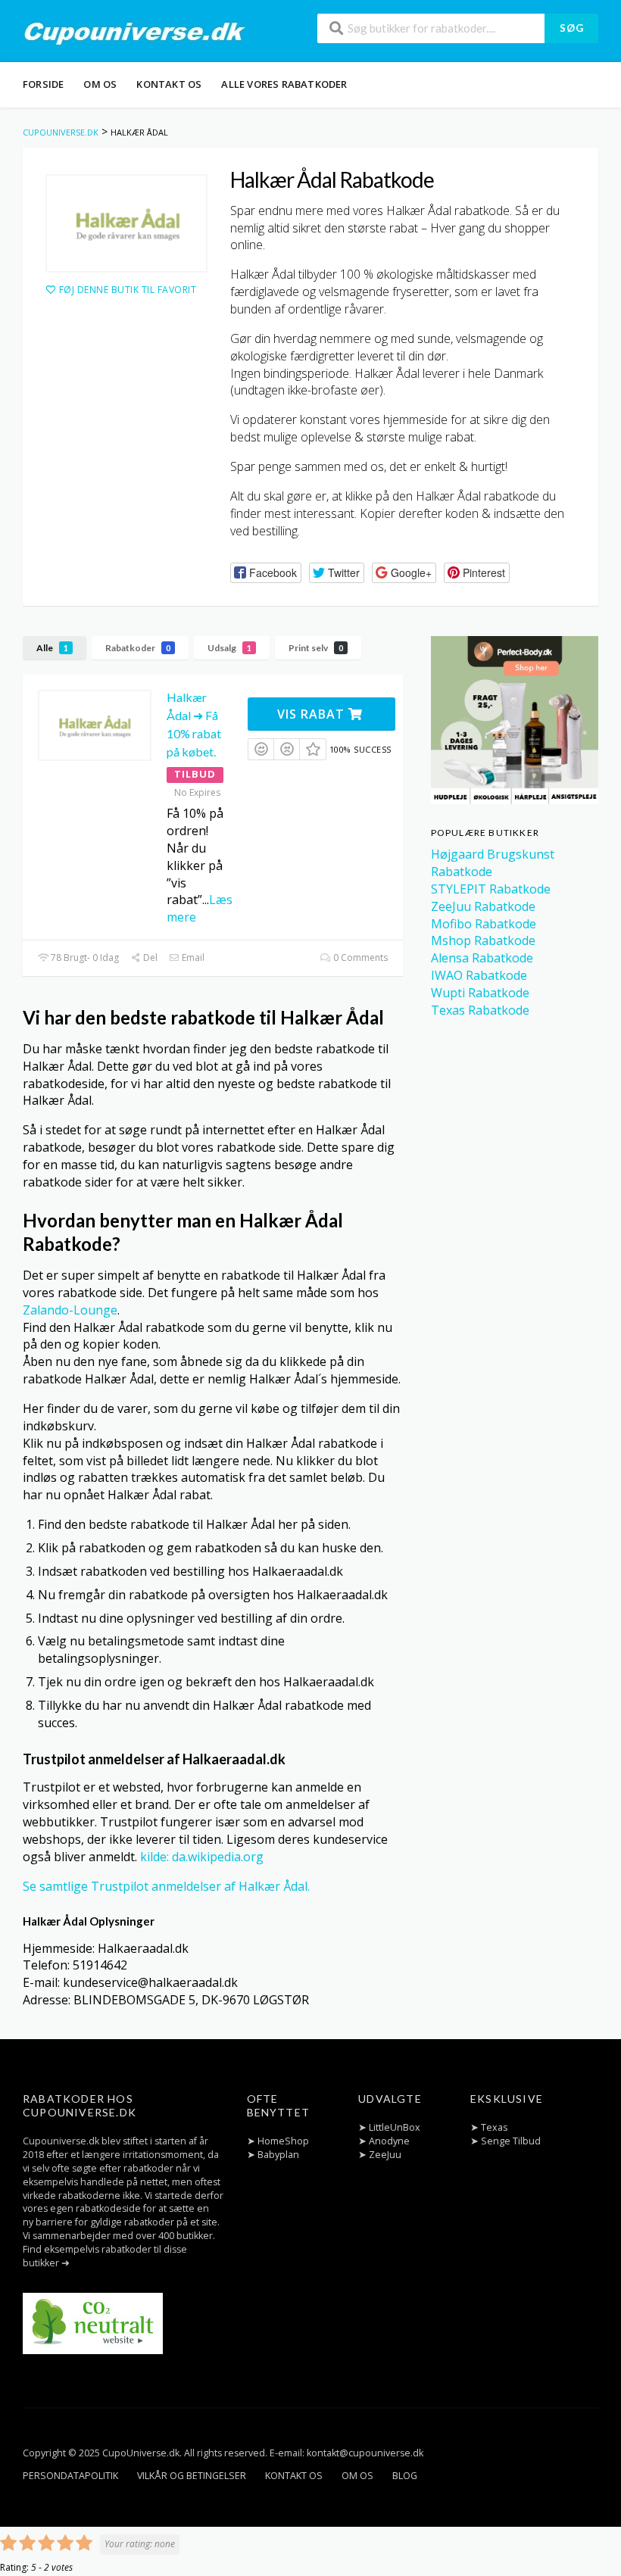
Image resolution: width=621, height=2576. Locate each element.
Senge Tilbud (511, 2141)
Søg (572, 28)
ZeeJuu (385, 2155)
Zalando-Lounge (70, 1310)
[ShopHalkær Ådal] (126, 223)
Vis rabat (313, 714)
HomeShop (283, 2141)
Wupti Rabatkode (480, 993)
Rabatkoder (138, 648)
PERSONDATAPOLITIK (70, 2476)
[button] (266, 573)
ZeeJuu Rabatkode (483, 906)
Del (149, 957)
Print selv (316, 648)
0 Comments (359, 957)
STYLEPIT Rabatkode (491, 889)
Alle (52, 648)
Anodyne (389, 2141)
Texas (494, 2127)
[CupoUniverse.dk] (135, 33)
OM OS (100, 84)
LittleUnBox (395, 2127)
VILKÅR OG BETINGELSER (192, 2476)
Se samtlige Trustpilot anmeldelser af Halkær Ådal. (166, 1886)
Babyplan (278, 2155)
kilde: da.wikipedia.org (202, 1857)
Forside (43, 84)
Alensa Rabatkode (482, 958)
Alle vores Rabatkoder (284, 84)
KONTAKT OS (169, 84)
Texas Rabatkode (480, 1010)
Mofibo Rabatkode (484, 924)
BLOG (405, 2476)
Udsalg (229, 648)
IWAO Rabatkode (479, 975)
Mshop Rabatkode (483, 940)
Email (192, 957)
